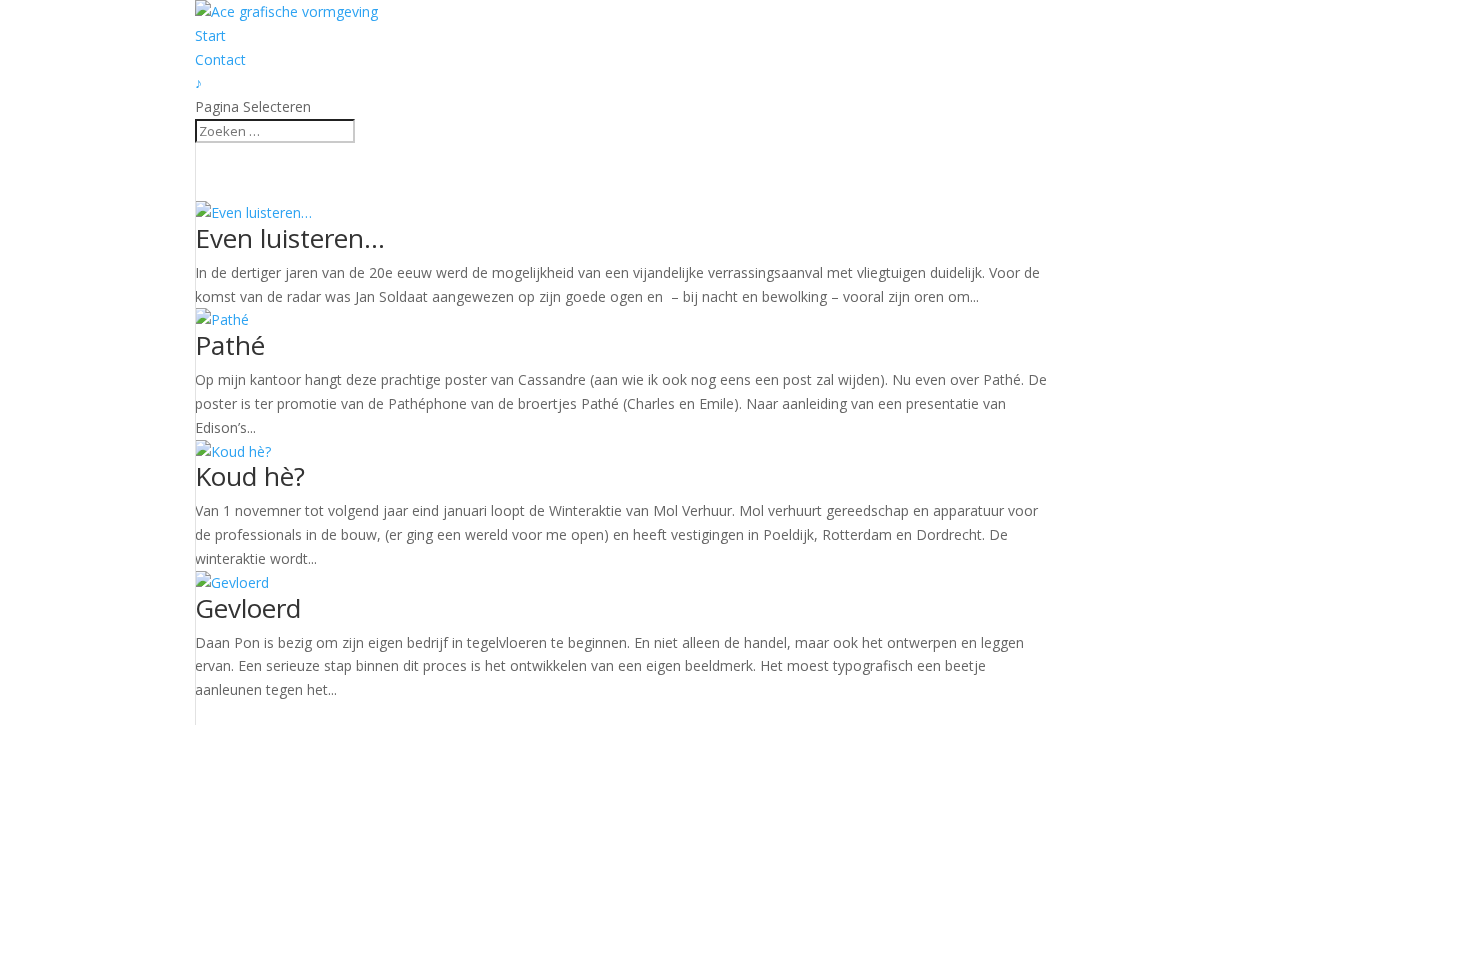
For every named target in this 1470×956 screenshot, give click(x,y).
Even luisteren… (290, 238)
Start (210, 35)
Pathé (230, 345)
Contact (220, 59)
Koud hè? (250, 476)
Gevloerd (248, 608)
